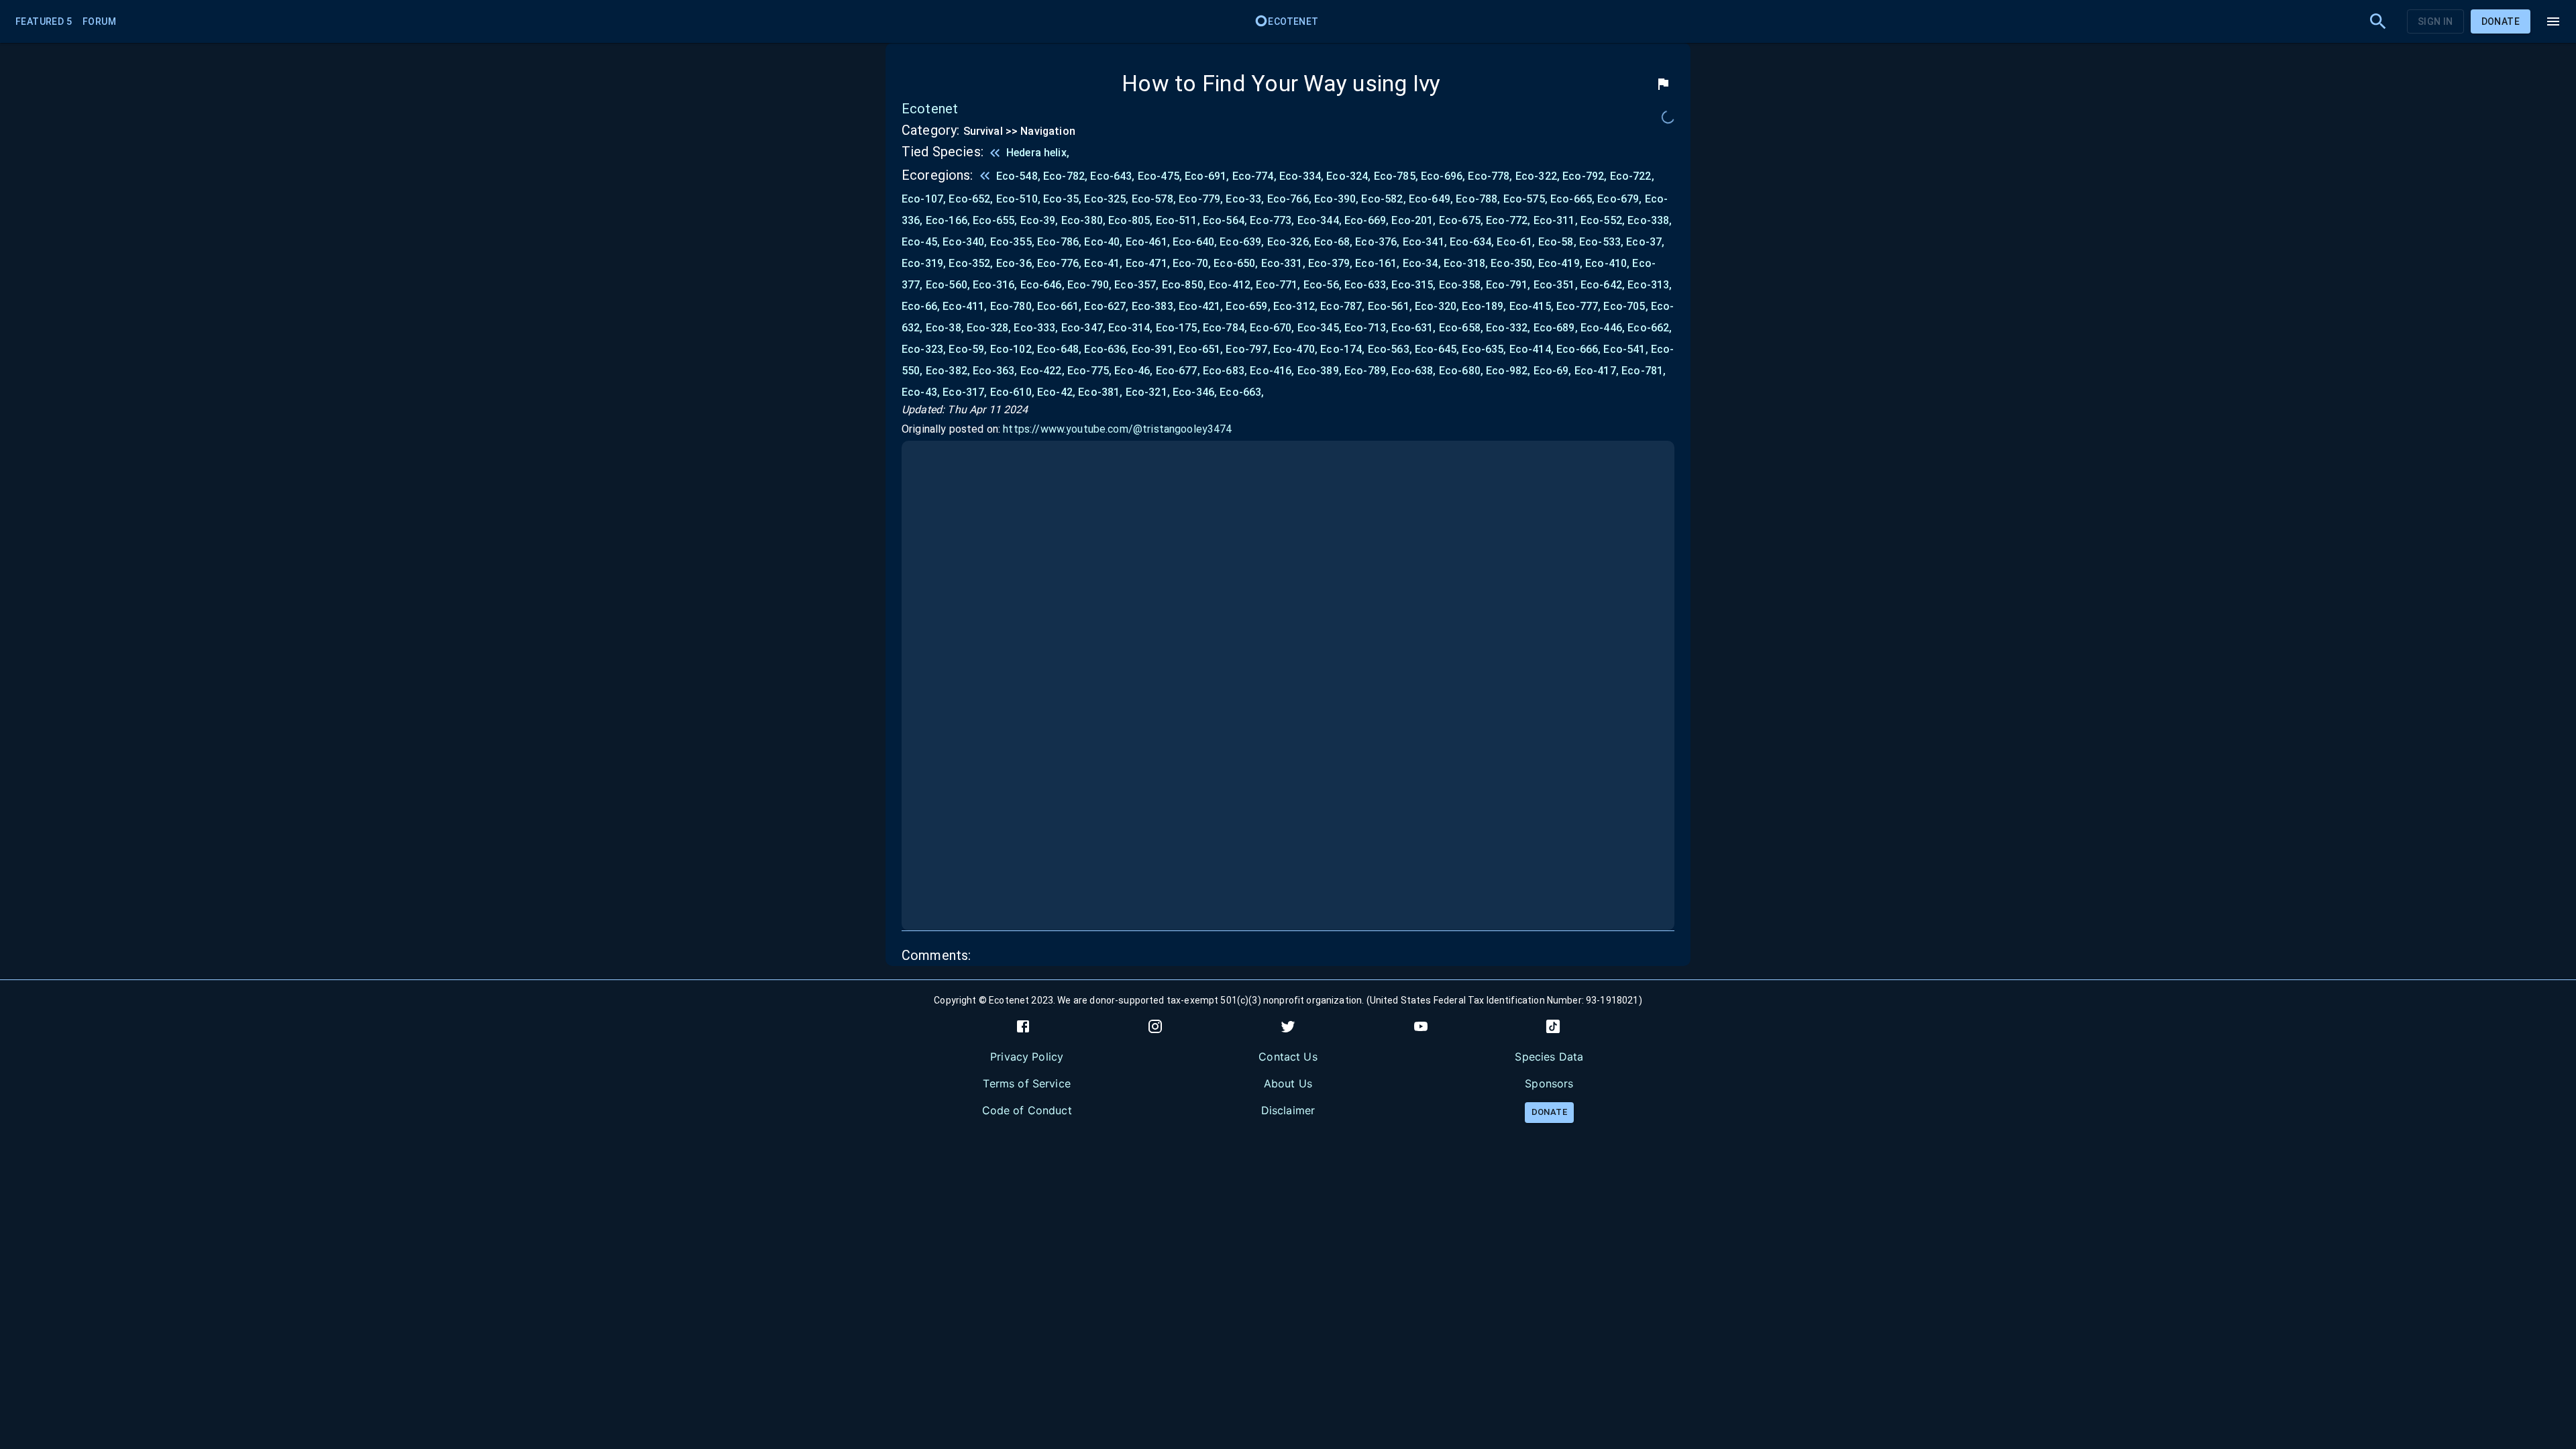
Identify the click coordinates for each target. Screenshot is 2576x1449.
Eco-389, (1320, 371)
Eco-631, (1413, 328)
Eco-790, (1089, 285)
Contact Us (1288, 1057)
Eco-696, (1443, 176)
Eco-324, (1348, 176)
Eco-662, (1650, 328)
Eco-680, (1461, 371)
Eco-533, (1601, 242)
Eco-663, (1242, 392)
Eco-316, (995, 285)
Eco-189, (1484, 306)
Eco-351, (1556, 285)
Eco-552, (1603, 220)
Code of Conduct (1027, 1110)
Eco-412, (1231, 285)
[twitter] (1288, 1026)
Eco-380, (1083, 220)
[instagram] (1155, 1026)
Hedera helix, (1038, 153)
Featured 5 (44, 21)
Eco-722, (1632, 176)
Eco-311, (1556, 220)
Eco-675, (1461, 220)
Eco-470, (1295, 349)
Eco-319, (924, 263)
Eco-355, (1012, 242)
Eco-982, (1508, 371)
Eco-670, (1272, 328)
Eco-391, (1154, 349)
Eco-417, (1597, 371)
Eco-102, (1012, 349)
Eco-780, (1012, 306)
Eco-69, (1553, 371)
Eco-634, (1472, 242)
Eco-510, (1018, 199)
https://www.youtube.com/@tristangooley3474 (1117, 429)
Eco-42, (1056, 392)
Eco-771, (1278, 285)
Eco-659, (1248, 306)
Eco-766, (1289, 199)
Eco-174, (1342, 349)
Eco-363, (995, 371)
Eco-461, (1148, 242)
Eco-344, (1320, 220)
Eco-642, (1603, 285)
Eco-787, (1342, 306)
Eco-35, (1062, 199)
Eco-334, (1301, 176)
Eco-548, (1018, 176)
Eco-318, (1466, 263)
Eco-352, (971, 263)
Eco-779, (1201, 199)
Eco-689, (1556, 328)
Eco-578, (1154, 199)
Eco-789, (1366, 371)
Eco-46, (1133, 371)
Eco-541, (1625, 349)
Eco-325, (1106, 199)
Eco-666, (1578, 349)
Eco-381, (1100, 392)
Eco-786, (1059, 242)
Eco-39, (1039, 220)
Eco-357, (1136, 285)
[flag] (1663, 84)
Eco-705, (1625, 306)
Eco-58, (1557, 242)
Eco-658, (1461, 328)
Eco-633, (1366, 285)
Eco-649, (1431, 199)
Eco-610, (1012, 392)
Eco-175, (1178, 328)
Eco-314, (1130, 328)
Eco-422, (1042, 371)
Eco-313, (1650, 285)
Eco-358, (1461, 285)
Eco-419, (1560, 263)
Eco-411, (965, 306)
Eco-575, (1525, 199)
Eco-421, (1201, 306)
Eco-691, (1207, 176)
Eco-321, (1148, 392)
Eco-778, (1490, 176)
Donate (2501, 21)
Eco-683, (1225, 371)
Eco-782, (1065, 176)
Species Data (1549, 1057)
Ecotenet (1293, 21)
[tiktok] (1553, 1026)
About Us (1288, 1083)
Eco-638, (1413, 371)
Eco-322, (1538, 176)
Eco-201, (1413, 220)
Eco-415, (1532, 306)
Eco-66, (921, 306)
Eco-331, (1283, 263)
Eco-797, (1248, 349)
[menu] (2553, 21)
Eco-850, (1184, 285)
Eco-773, (1272, 220)
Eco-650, (1236, 263)
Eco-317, (965, 392)
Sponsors (1549, 1083)
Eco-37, (1645, 242)
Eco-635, (1484, 349)
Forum (99, 21)
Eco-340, (965, 242)
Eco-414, (1532, 349)
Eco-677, (1178, 371)
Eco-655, (995, 220)
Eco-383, (1154, 306)
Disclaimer (1288, 1110)
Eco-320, (1437, 306)
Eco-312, (1295, 306)
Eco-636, (1106, 349)
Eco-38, (945, 328)
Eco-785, (1396, 176)
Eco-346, (1195, 392)
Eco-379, (1330, 263)
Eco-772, (1508, 220)
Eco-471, (1148, 263)
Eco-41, (1103, 263)
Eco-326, (1289, 242)
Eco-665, (1572, 199)
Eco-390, (1336, 199)
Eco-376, (1377, 242)
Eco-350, (1513, 263)
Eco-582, (1383, 199)
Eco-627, (1106, 306)
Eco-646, (1042, 285)
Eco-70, (1192, 263)
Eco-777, (1578, 306)
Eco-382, (948, 371)
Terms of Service (1026, 1083)
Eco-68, (1333, 242)
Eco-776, (1059, 263)
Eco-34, (1422, 263)
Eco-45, (921, 242)
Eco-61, (1516, 242)
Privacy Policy (1027, 1057)
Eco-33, (1245, 199)
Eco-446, (1603, 328)
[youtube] (1421, 1026)
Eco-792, (1585, 176)
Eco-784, (1225, 328)
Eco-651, (1201, 349)
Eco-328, (989, 328)
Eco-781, (1644, 371)
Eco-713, (1366, 328)
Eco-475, (1160, 176)
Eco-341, (1425, 242)
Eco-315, (1413, 285)
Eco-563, (1390, 349)
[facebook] (1023, 1026)
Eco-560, (948, 285)
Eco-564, (1225, 220)
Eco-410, (1607, 263)
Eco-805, (1130, 220)
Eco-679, (1619, 199)
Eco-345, (1320, 328)
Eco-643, (1112, 176)
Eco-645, (1437, 349)
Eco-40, (1103, 242)
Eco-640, (1195, 242)
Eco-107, (924, 199)
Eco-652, (971, 199)
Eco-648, (1059, 349)
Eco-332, (1508, 328)
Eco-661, (1059, 306)
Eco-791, (1508, 285)
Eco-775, (1089, 371)
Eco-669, (1366, 220)
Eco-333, (1036, 328)
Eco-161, (1377, 263)
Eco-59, (968, 349)
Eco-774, (1254, 176)
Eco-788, (1478, 199)
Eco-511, (1178, 220)
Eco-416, (1272, 371)
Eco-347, (1083, 328)
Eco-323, (924, 349)
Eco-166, (948, 220)
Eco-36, (1015, 263)
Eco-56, (1323, 285)
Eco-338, (1650, 220)
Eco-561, (1390, 306)
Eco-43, (921, 392)
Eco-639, (1242, 242)
